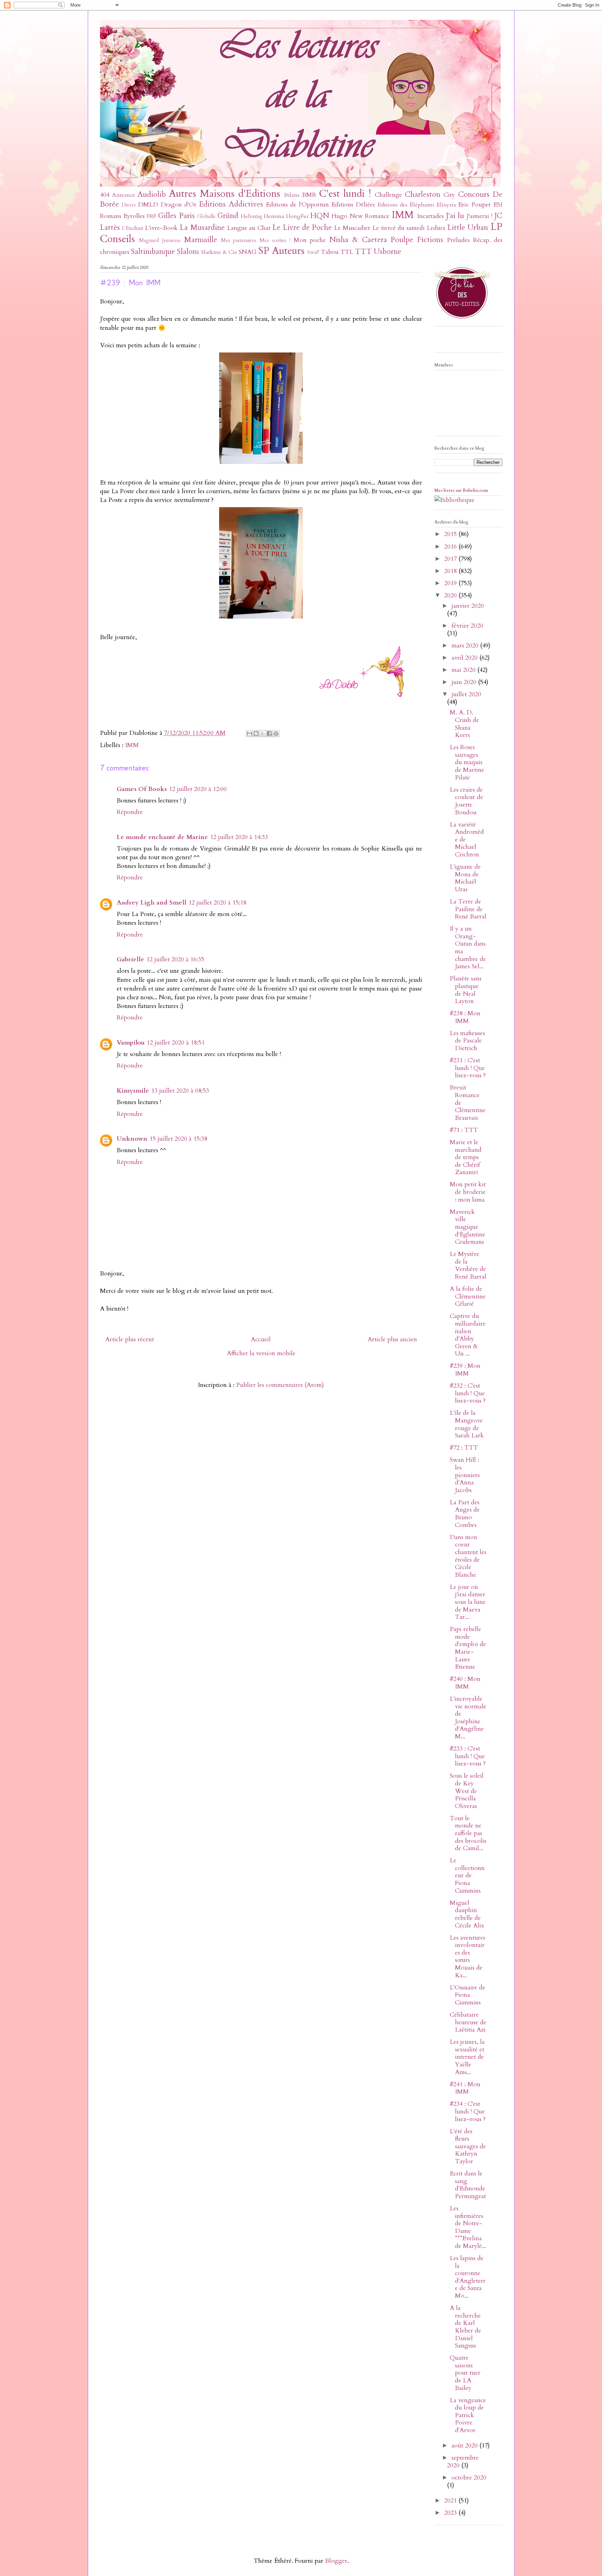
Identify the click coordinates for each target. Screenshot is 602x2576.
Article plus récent (130, 1339)
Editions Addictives (231, 204)
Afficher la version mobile (261, 1353)
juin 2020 (465, 682)
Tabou (330, 252)
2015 (451, 534)
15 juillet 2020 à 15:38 (178, 1139)
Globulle (206, 216)
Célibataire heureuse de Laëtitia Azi (468, 2022)
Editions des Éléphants (406, 205)
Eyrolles (134, 216)
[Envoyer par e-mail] (249, 734)
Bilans (292, 195)
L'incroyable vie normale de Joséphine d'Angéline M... (468, 1718)
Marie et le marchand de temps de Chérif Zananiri (466, 1157)
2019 (451, 583)
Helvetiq (251, 216)
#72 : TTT (464, 1448)
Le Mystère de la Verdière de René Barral (468, 1265)
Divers (129, 205)
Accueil (261, 1339)
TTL (347, 252)
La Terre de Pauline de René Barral (468, 909)
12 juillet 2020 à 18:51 (176, 1043)
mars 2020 (466, 646)
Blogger (336, 2561)
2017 (451, 559)
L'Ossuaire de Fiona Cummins (468, 1995)
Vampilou (131, 1043)
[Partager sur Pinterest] (276, 734)
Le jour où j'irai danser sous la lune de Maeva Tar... (468, 1602)
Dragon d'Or (179, 205)
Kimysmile (133, 1091)
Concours (474, 195)
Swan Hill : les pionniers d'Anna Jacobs (465, 1475)
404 (105, 195)
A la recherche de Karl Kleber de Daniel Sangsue (465, 2327)
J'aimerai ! (479, 216)
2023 (451, 2513)
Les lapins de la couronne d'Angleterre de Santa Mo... (468, 2277)
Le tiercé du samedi (399, 228)
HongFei (297, 216)
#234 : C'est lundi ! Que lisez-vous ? (468, 2111)
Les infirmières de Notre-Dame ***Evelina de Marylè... (468, 2227)
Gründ (228, 216)
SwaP (313, 252)
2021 (451, 2501)
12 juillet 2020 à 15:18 (217, 903)
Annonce (124, 195)
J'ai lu (455, 216)
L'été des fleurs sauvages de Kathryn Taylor (468, 2146)
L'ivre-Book (161, 228)
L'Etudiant (133, 228)
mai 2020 (464, 670)
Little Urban (468, 228)
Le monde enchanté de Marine (162, 837)
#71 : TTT (464, 1130)
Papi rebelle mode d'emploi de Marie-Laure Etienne (468, 1648)
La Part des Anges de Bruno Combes (465, 1514)
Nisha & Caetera (358, 240)
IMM (403, 215)
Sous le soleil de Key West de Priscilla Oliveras (467, 1791)
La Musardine (202, 228)
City (449, 195)
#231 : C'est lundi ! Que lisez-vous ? (468, 1068)
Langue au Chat (249, 228)
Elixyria (446, 205)
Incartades (430, 216)
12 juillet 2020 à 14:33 (239, 837)
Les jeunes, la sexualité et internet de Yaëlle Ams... (467, 2057)
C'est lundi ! (345, 193)
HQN (320, 216)
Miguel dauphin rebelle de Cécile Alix (467, 1914)
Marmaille (200, 240)
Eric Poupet (474, 205)
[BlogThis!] (256, 734)
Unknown (132, 1139)
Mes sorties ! (275, 240)
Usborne (388, 252)
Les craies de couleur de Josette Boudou (466, 801)
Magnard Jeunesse (160, 240)
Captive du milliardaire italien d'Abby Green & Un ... (468, 1335)
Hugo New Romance (361, 216)
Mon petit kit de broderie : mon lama (468, 1192)
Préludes (458, 240)
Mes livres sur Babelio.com (461, 490)
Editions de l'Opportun (297, 205)
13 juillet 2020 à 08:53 (180, 1091)
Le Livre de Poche (302, 228)
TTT (363, 252)
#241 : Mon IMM (465, 2088)
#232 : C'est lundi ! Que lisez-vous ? (468, 1393)
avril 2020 (465, 658)
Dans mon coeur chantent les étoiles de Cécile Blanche (468, 1556)
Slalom (188, 252)
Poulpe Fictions (417, 240)
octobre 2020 (469, 2478)
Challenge (388, 195)
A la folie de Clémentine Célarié (468, 1296)
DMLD (148, 205)
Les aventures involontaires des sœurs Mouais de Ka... (468, 1957)
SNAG (248, 252)
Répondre (130, 812)
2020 (451, 595)
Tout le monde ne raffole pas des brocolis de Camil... (468, 1833)
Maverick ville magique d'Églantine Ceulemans (468, 1227)
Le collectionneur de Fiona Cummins (467, 1875)
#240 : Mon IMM (465, 1683)
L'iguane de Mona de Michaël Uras (465, 878)
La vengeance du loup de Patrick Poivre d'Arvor (468, 2415)
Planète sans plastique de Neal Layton (466, 990)
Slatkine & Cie (219, 252)
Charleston (423, 195)
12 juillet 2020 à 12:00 (198, 789)
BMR (309, 195)
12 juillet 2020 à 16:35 (175, 959)
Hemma (274, 216)
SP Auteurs (281, 251)
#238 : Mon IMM (465, 1017)
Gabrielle (130, 959)
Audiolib (152, 195)
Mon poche (310, 240)
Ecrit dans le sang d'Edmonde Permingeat (468, 2185)
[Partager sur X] (263, 734)
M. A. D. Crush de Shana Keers (464, 724)
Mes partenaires (239, 240)
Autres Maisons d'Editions (225, 193)
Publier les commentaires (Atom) (280, 1385)
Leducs (436, 228)
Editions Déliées (353, 205)
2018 (451, 571)
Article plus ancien (392, 1339)
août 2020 (465, 2446)
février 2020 (467, 626)
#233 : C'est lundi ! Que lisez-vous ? (468, 1756)
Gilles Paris (176, 216)
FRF (152, 216)
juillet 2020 (466, 694)
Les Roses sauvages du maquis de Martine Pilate (467, 762)
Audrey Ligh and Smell (152, 903)
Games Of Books (142, 789)
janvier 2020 (468, 606)
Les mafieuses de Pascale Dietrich (467, 1041)
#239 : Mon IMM (465, 1370)
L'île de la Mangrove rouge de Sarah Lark (467, 1424)
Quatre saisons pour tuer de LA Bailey (465, 2373)
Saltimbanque (153, 252)
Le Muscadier (352, 228)
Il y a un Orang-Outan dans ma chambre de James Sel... (468, 948)
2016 (451, 547)
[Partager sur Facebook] (269, 734)
